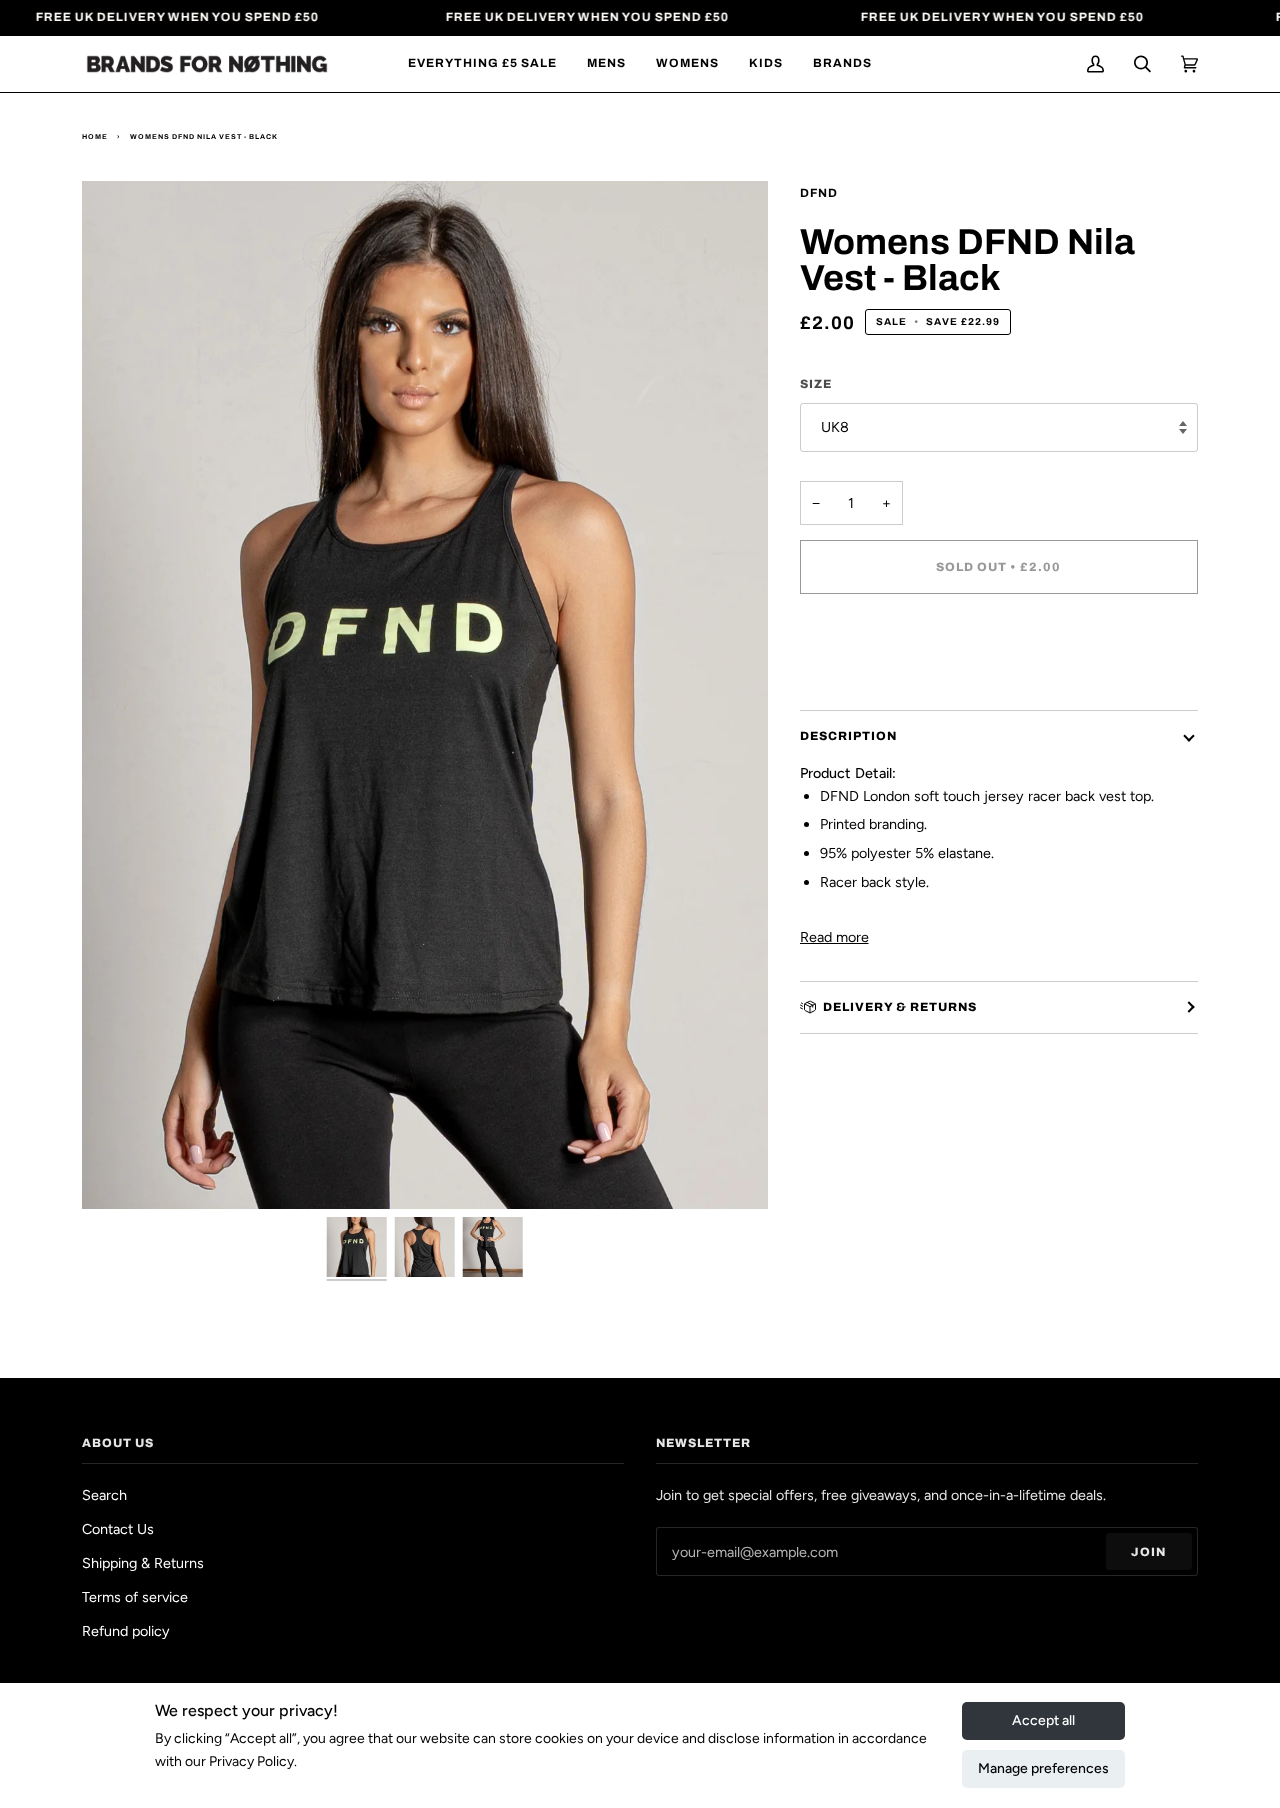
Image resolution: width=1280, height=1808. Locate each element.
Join (1148, 1552)
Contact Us (118, 1529)
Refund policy (126, 1631)
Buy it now (998, 651)
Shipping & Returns (143, 1563)
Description (848, 736)
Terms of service (135, 1597)
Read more (834, 937)
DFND (819, 193)
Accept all (1043, 1720)
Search (104, 1495)
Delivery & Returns (900, 1007)
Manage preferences (1043, 1768)
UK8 (835, 427)
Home (95, 136)
